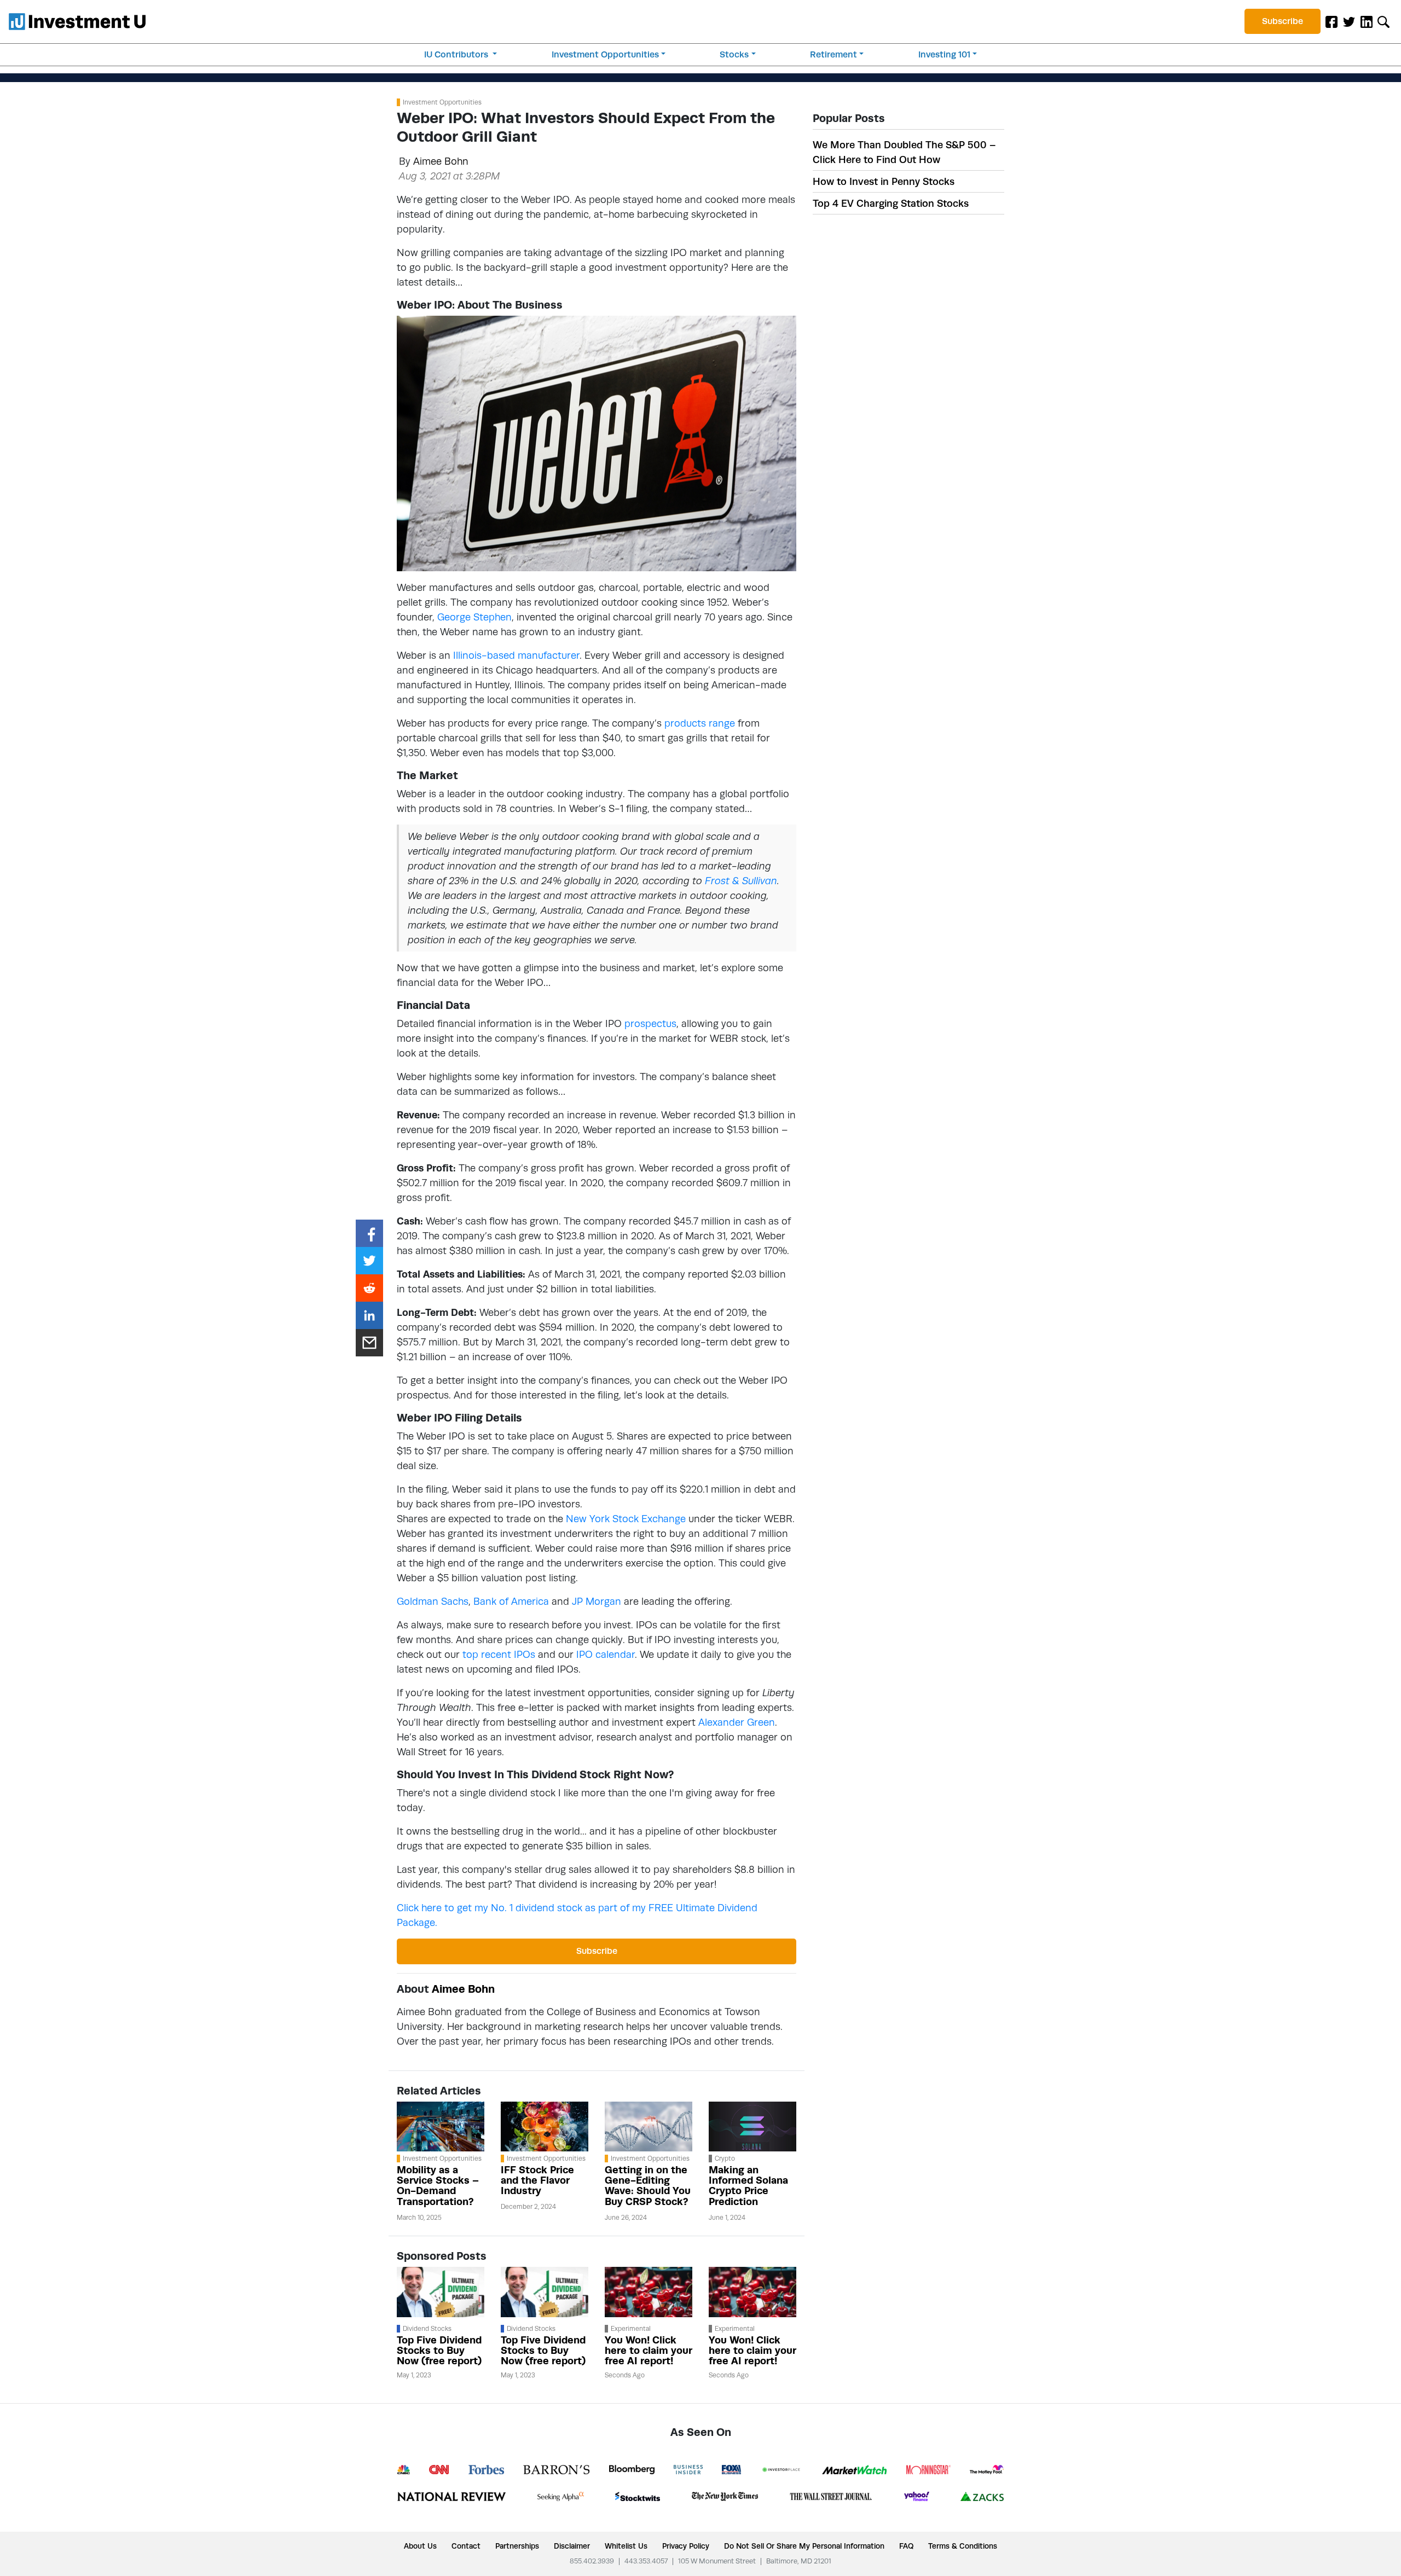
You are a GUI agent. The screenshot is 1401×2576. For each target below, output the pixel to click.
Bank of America (511, 1601)
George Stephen (474, 617)
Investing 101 (944, 54)
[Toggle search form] (1383, 21)
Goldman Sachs (433, 1601)
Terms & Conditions (963, 2546)
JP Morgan (597, 1601)
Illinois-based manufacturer (516, 655)
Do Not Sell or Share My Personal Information (804, 2546)
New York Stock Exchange (626, 1519)
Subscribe (1283, 21)
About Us (420, 2546)
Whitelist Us (626, 2546)
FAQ (906, 2546)
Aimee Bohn (441, 161)
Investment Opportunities (605, 54)
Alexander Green (737, 1722)
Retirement (833, 54)
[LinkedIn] (1367, 21)
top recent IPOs (499, 1654)
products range (700, 723)
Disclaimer (572, 2546)
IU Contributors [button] (457, 54)
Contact (466, 2546)
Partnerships (517, 2546)
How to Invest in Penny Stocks (884, 181)
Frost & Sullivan (741, 881)
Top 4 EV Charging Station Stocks (891, 203)
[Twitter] (1349, 21)
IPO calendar (606, 1654)
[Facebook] (1331, 21)
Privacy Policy (686, 2546)
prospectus (650, 1023)
